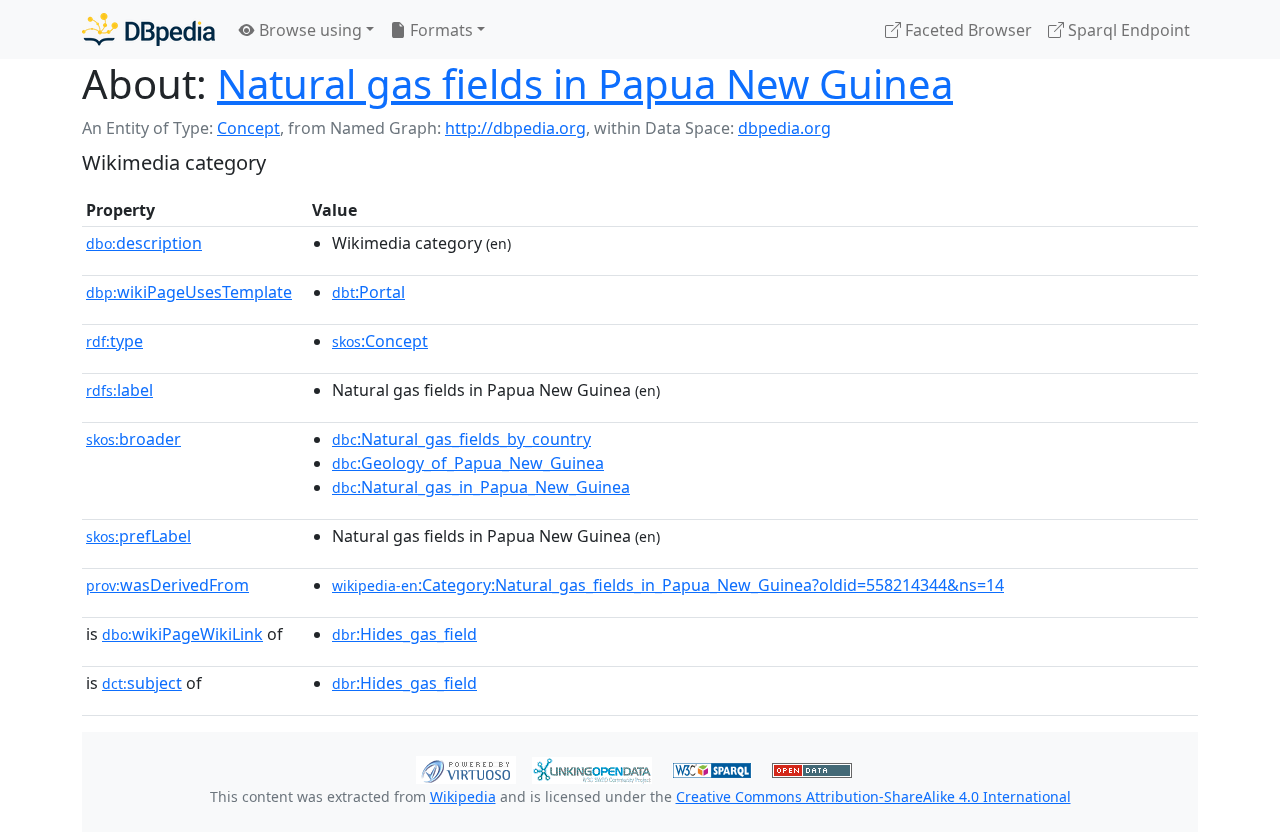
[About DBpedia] (148, 29)
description (144, 243)
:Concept (380, 341)
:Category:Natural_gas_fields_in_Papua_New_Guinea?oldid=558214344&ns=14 (668, 585)
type (114, 341)
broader (133, 439)
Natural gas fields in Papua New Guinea (585, 83)
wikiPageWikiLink (182, 634)
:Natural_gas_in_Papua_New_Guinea (481, 487)
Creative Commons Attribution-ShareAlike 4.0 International (873, 796)
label (119, 390)
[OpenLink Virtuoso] (466, 768)
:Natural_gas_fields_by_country (461, 439)
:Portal (368, 292)
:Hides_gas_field (404, 634)
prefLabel (138, 536)
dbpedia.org (784, 128)
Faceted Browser (966, 30)
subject (142, 683)
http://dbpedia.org (515, 128)
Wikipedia (463, 796)
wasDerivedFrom (167, 585)
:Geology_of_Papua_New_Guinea (468, 463)
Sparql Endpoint (1127, 30)
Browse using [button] (308, 30)
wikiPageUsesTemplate (189, 292)
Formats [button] (439, 30)
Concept (248, 128)
